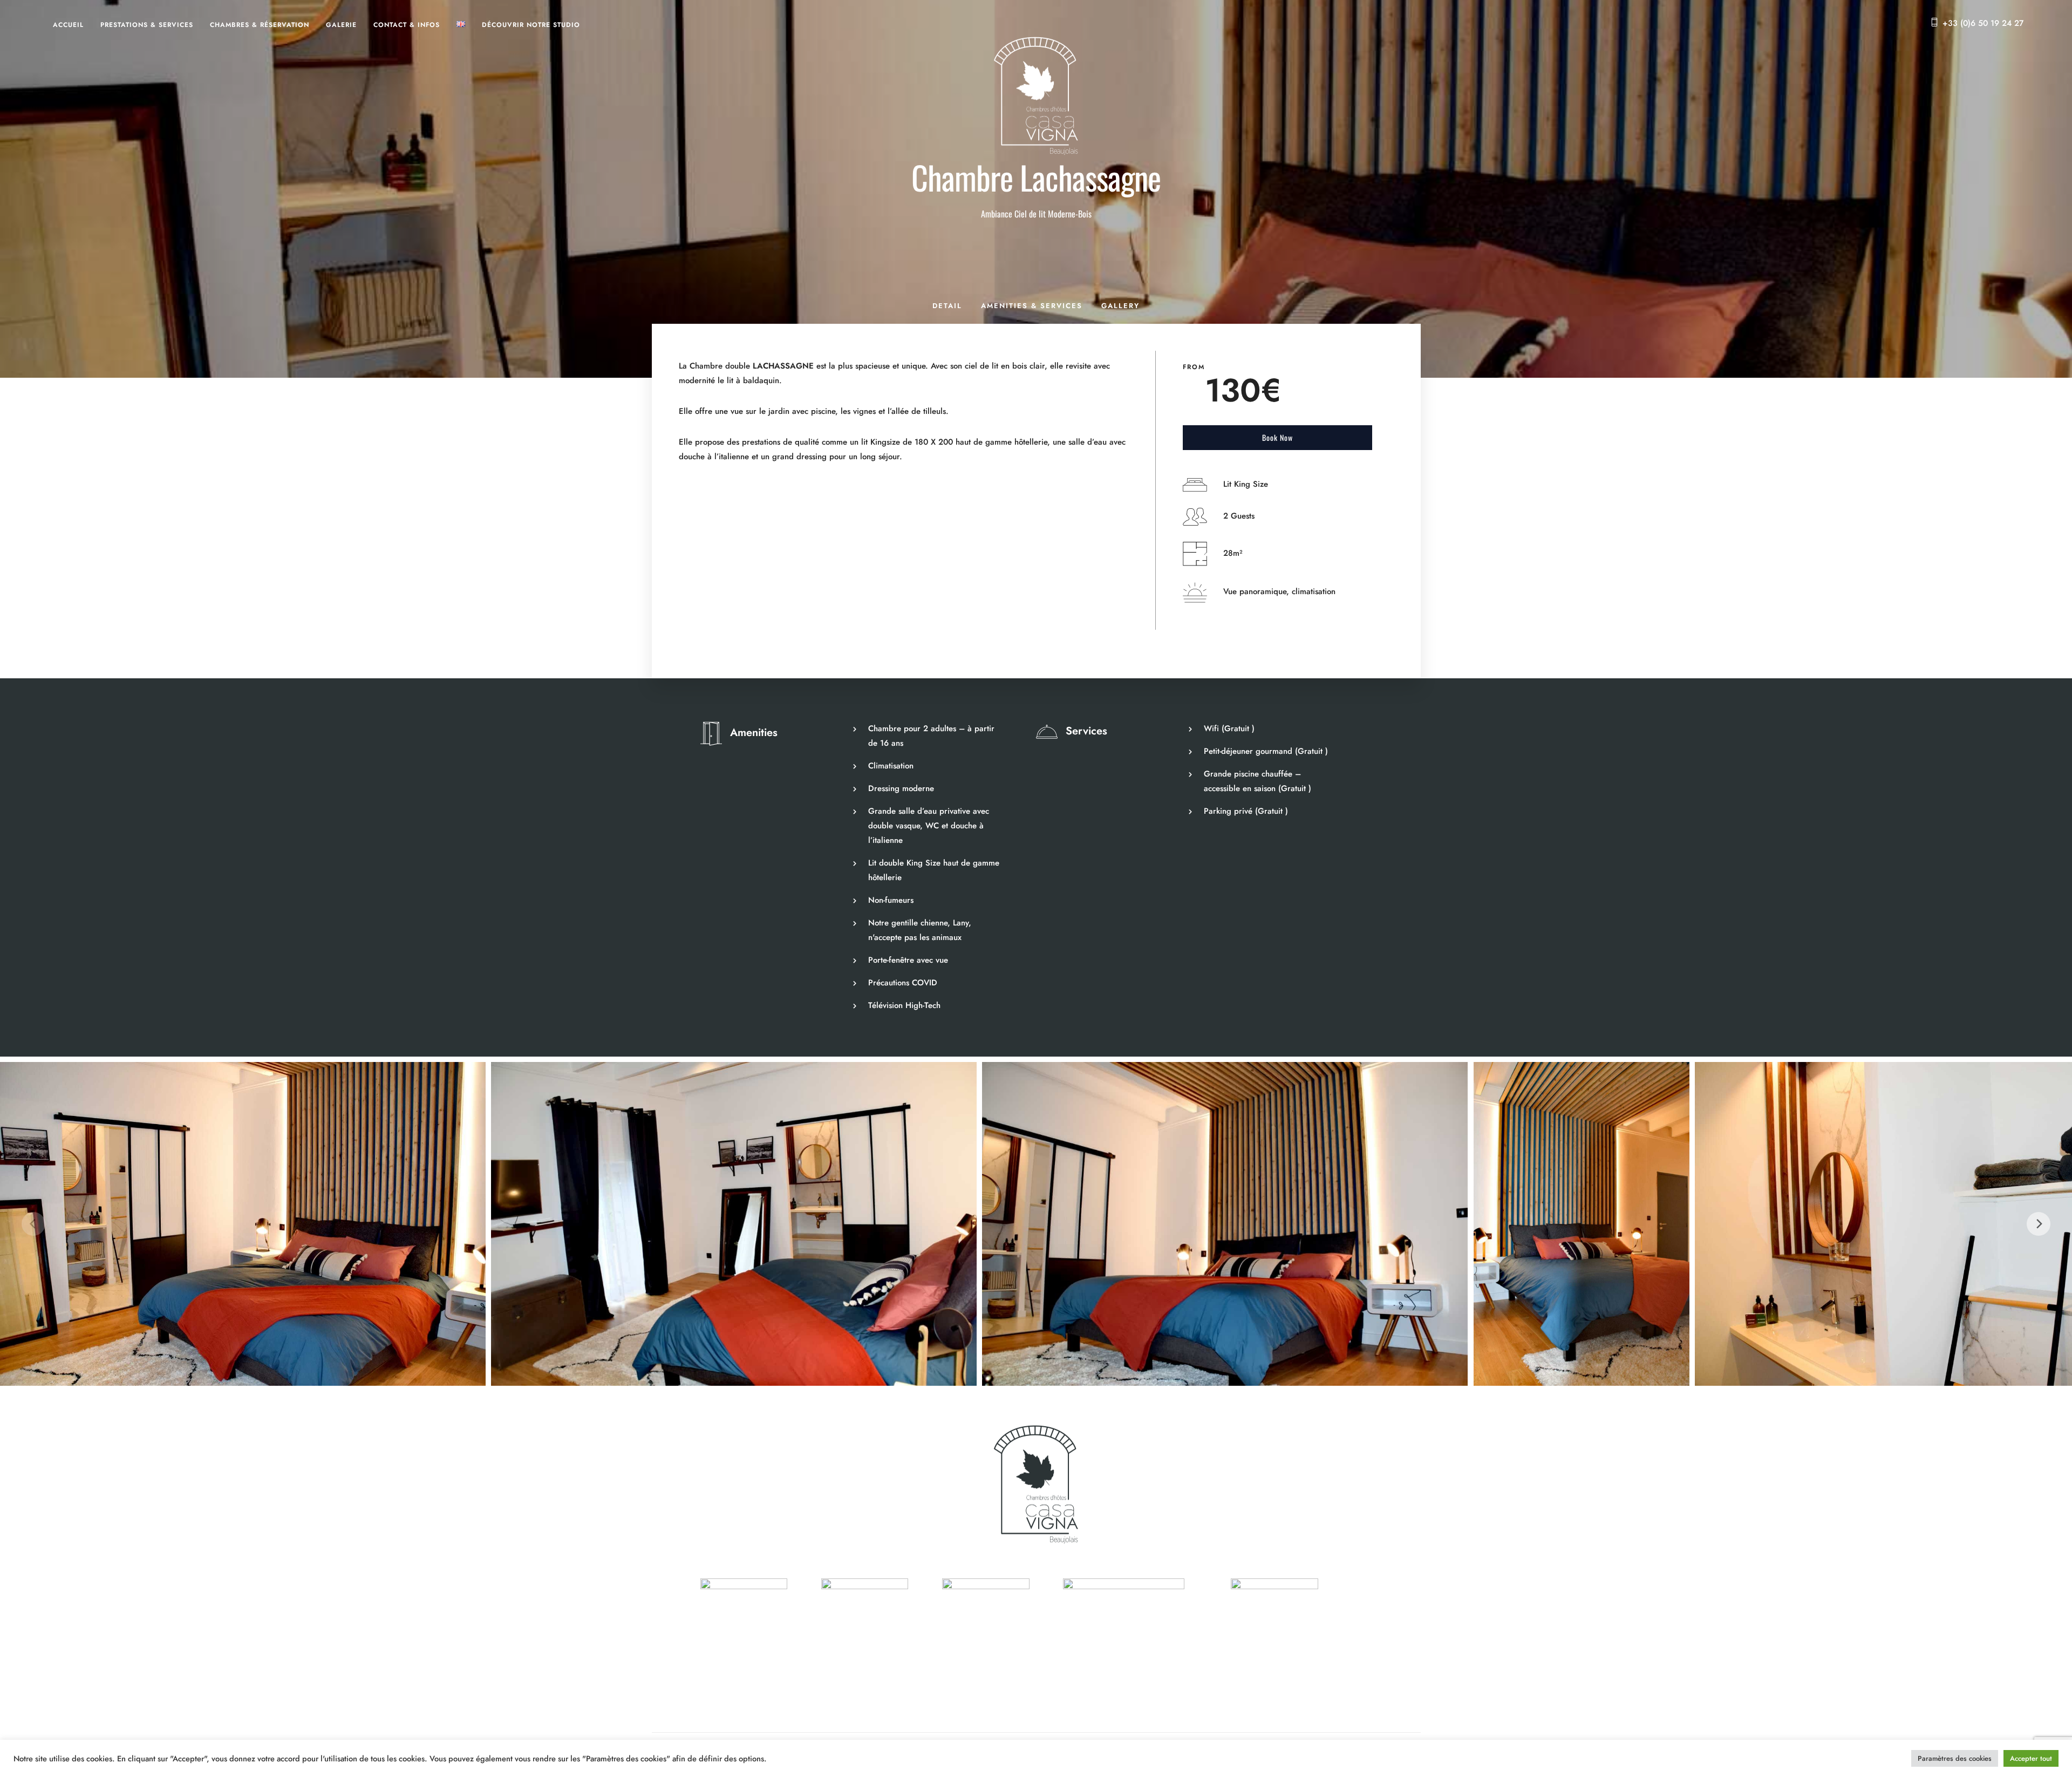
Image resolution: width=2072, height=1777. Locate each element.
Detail (947, 306)
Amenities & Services (1032, 306)
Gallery (1120, 306)
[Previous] (33, 1224)
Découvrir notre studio (531, 25)
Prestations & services (147, 25)
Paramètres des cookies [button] (1955, 1758)
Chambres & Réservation (260, 25)
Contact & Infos (407, 25)
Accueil (68, 25)
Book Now (1277, 437)
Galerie (341, 25)
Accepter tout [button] (2031, 1758)
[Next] (2039, 1224)
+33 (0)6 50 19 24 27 (1983, 23)
